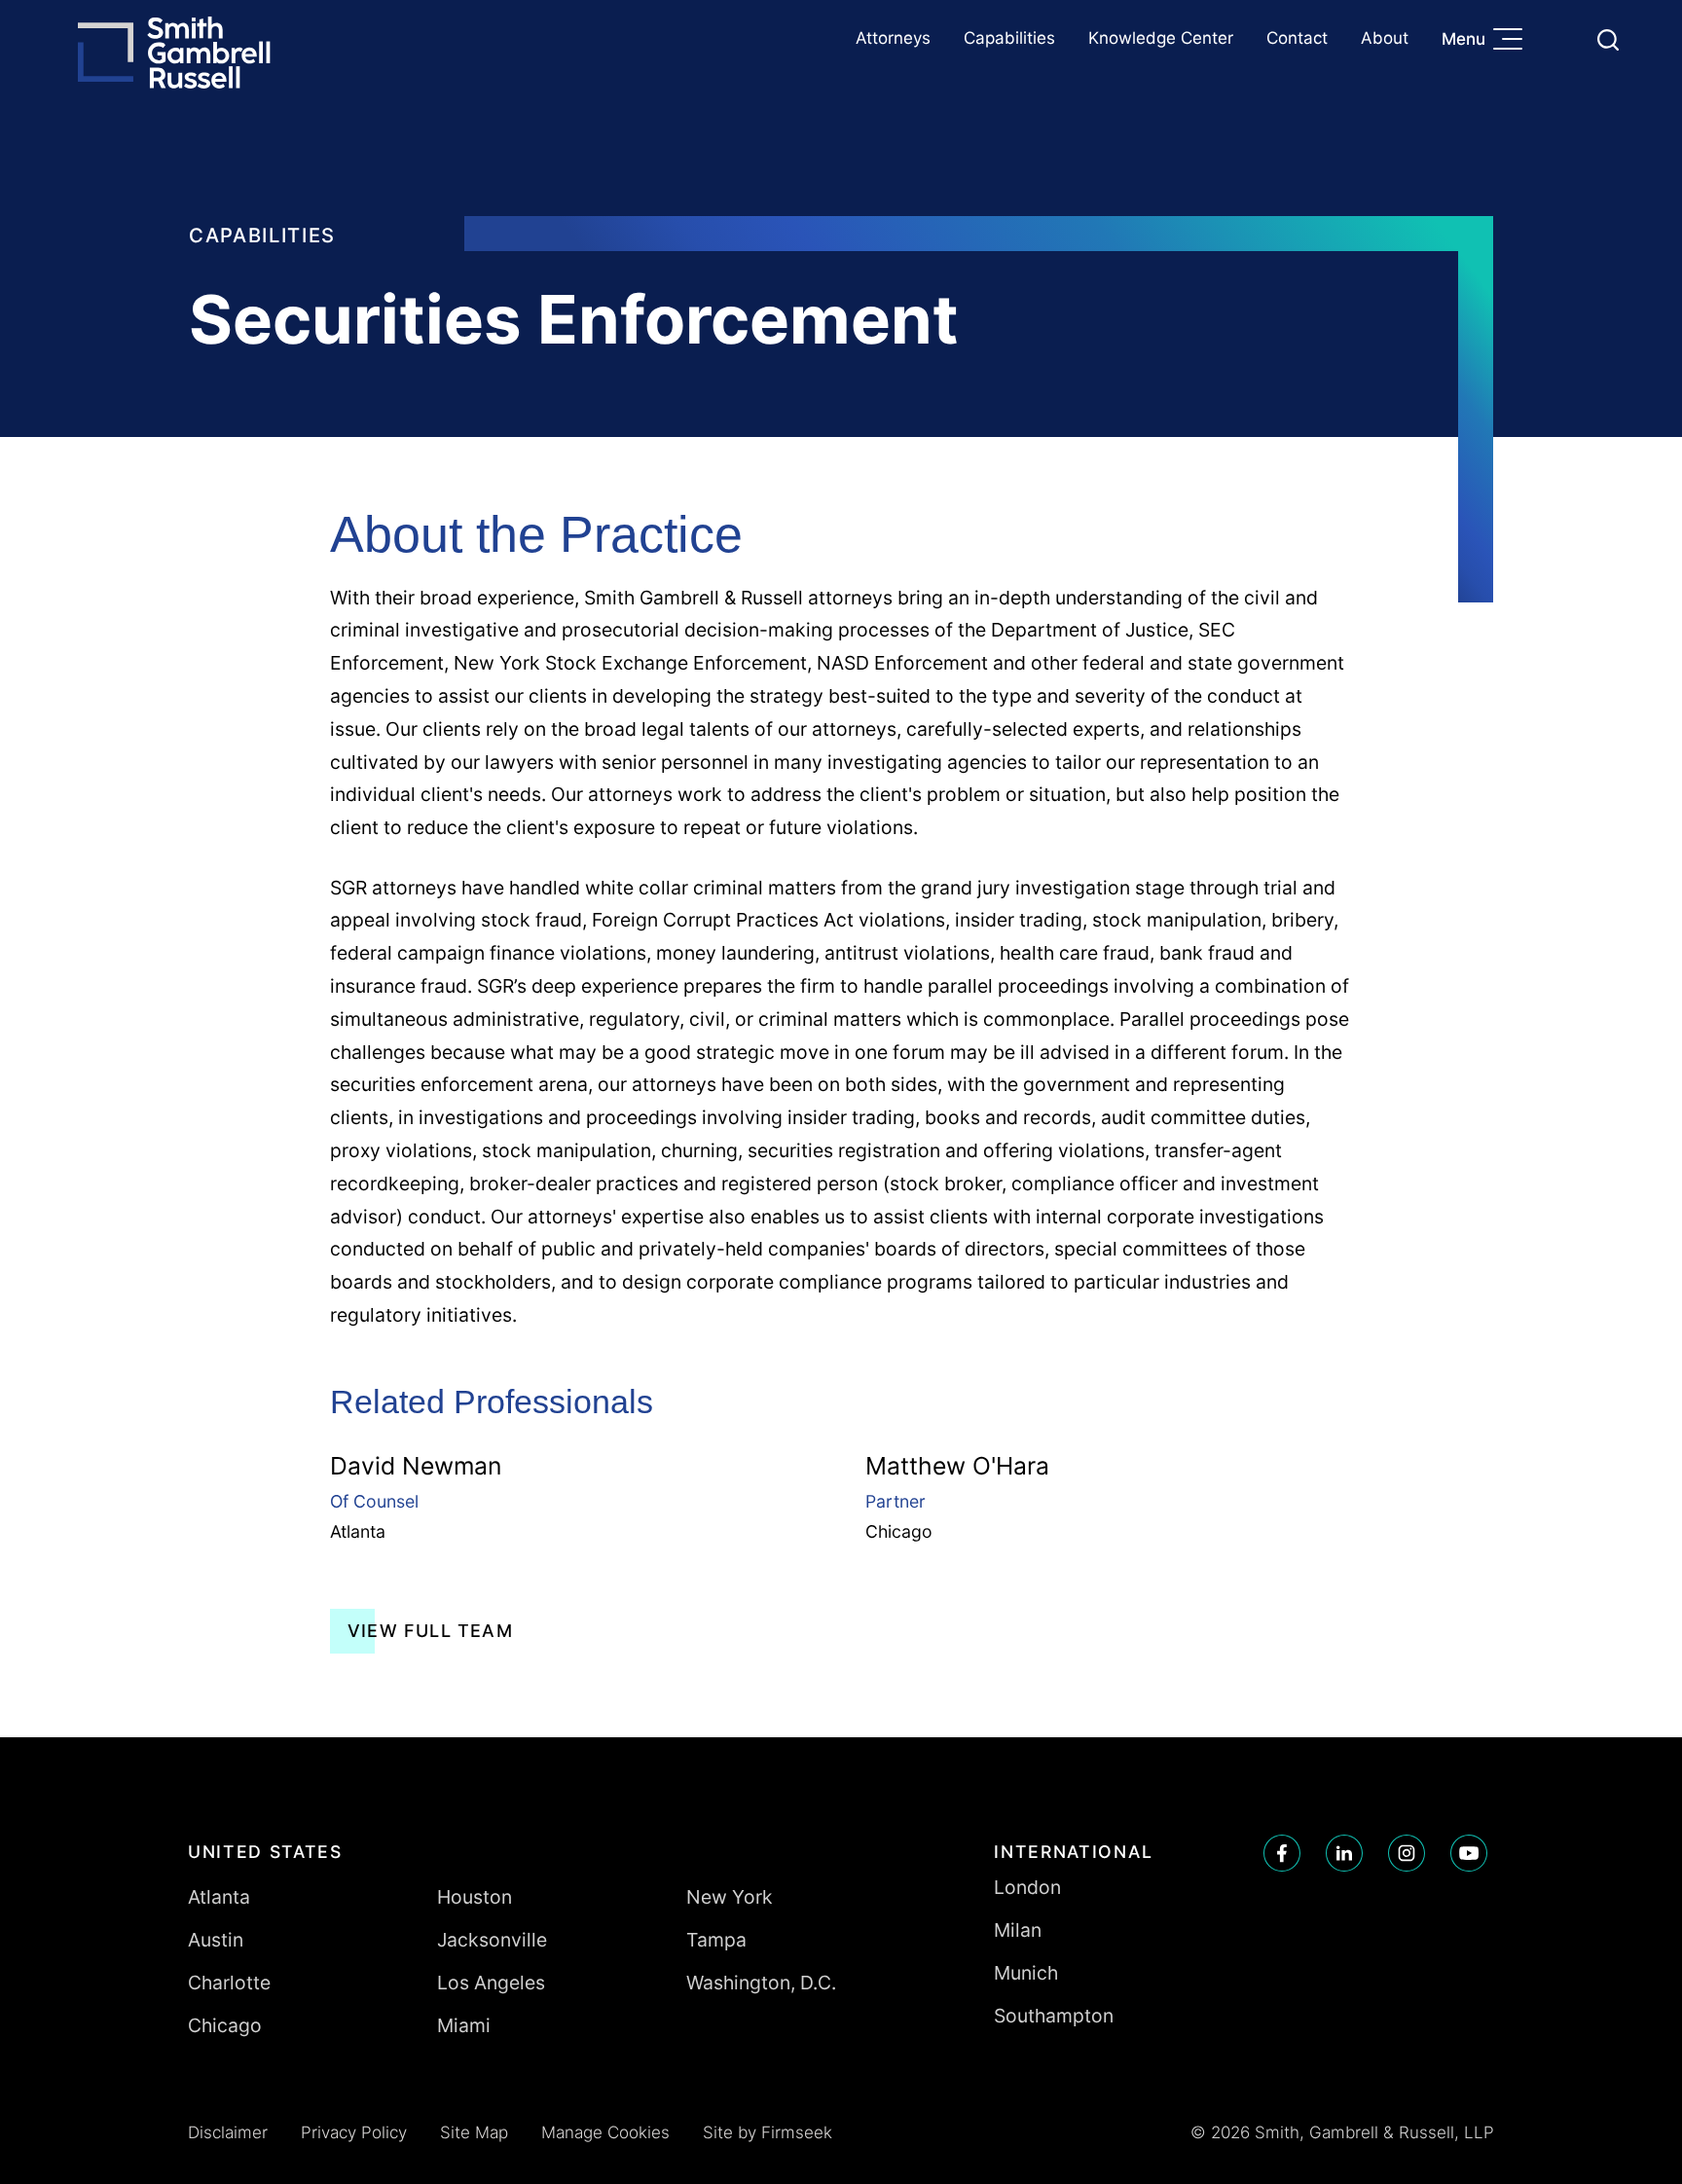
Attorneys (893, 38)
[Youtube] (1469, 1853)
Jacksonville (492, 1940)
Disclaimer (228, 2132)
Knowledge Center (1161, 38)
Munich (1026, 1973)
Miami (464, 2025)
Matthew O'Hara (957, 1466)
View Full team (430, 1631)
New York (730, 1897)
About (1385, 38)
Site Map (474, 2132)
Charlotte (229, 1983)
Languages (1562, 39)
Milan (1018, 1930)
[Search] (1608, 40)
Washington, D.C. (761, 1983)
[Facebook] (1282, 1853)
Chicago (899, 1531)
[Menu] (1513, 41)
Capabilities (1009, 38)
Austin (216, 1940)
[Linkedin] (1344, 1853)
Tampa (716, 1940)
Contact (1297, 38)
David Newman (416, 1466)
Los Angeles (491, 1983)
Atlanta (358, 1531)
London (1027, 1887)
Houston (475, 1897)
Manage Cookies (605, 2132)
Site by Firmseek (768, 2132)
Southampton (1054, 2016)
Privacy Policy (354, 2132)
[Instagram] (1407, 1853)
